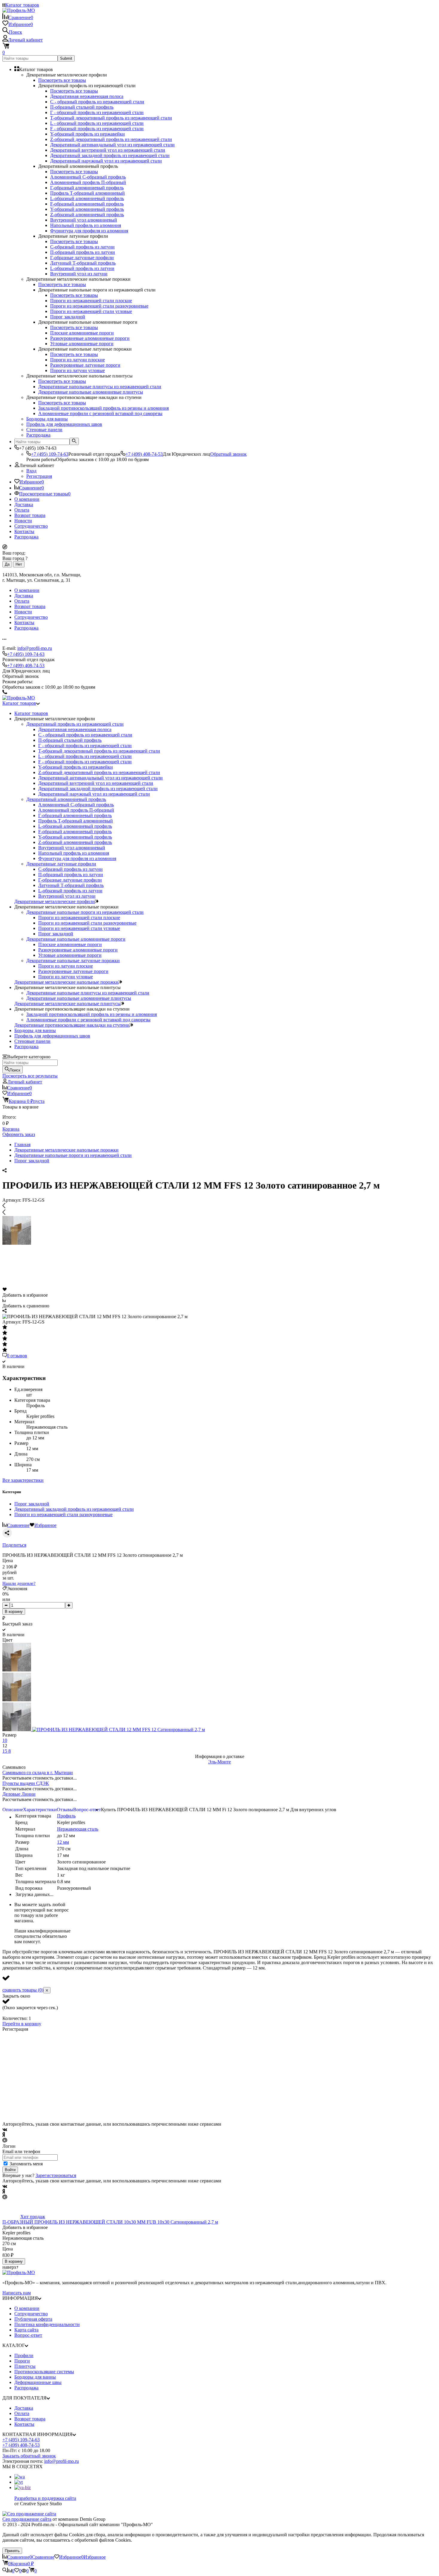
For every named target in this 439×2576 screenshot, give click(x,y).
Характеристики (40, 1810)
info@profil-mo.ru (35, 648)
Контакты (24, 531)
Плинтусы (25, 2366)
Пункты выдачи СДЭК (26, 1783)
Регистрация (39, 476)
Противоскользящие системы (44, 2372)
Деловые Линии (19, 1794)
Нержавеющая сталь (78, 1829)
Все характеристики (23, 1480)
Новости (23, 521)
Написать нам (17, 2293)
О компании (27, 499)
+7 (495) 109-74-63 (50, 454)
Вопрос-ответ (87, 1810)
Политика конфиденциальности (47, 2324)
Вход (31, 471)
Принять (12, 2551)
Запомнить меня (26, 2164)
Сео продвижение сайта (27, 2519)
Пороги (22, 2361)
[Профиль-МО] (19, 2272)
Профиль (66, 1816)
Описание (13, 1810)
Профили (24, 2355)
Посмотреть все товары (62, 80)
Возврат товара (30, 515)
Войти (10, 2170)
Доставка (24, 505)
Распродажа (26, 537)
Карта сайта (26, 2330)
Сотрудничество (31, 526)
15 (5, 1751)
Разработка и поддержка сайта (45, 2498)
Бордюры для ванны (35, 2377)
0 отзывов (17, 1356)
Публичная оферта (33, 2319)
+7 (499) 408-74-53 (144, 454)
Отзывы (65, 1810)
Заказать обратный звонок (29, 2456)
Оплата (22, 510)
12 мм (63, 1842)
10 (5, 1740)
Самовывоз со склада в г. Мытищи (38, 1773)
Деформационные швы (38, 2382)
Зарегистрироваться (56, 2175)
